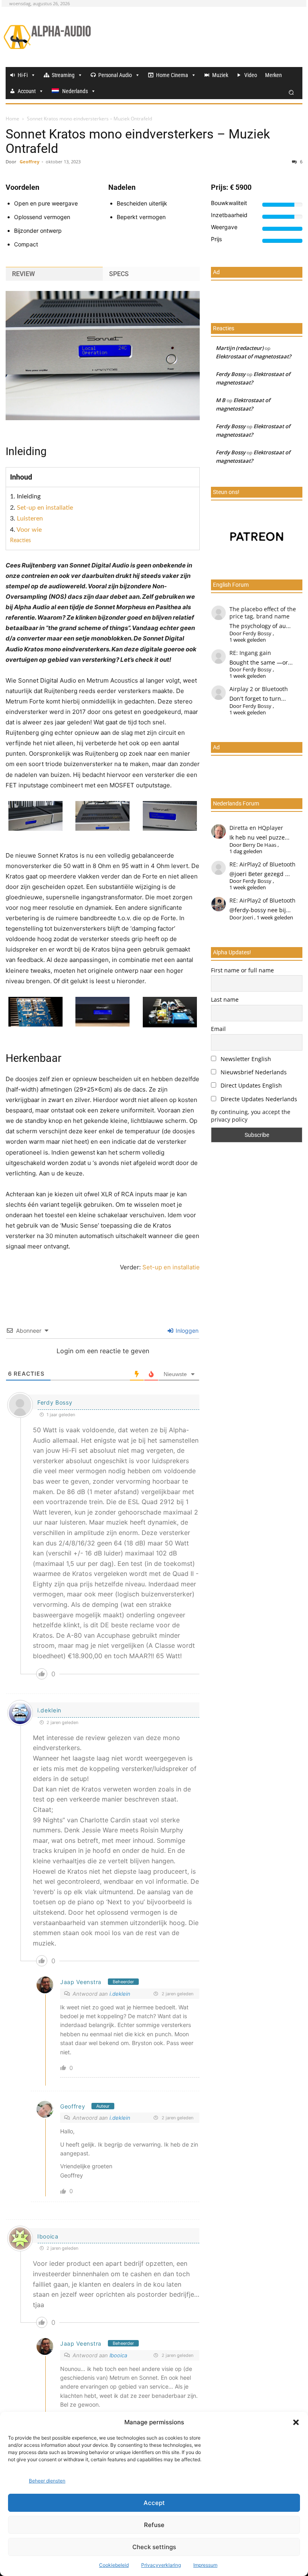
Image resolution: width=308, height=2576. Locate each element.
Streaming (63, 75)
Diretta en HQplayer (256, 828)
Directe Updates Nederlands (258, 1099)
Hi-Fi (23, 75)
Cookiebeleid (114, 2565)
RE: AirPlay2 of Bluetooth (262, 864)
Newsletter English (245, 1059)
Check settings (154, 2547)
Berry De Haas (259, 845)
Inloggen (186, 1331)
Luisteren (30, 518)
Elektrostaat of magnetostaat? (253, 356)
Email (218, 1029)
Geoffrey (29, 162)
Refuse (154, 2525)
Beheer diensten (47, 2481)
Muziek (220, 75)
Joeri (248, 917)
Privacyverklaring (161, 2565)
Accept (154, 2503)
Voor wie (29, 530)
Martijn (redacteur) (240, 348)
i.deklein (49, 1710)
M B (221, 400)
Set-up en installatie (45, 508)
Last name (225, 999)
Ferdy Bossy (55, 1402)
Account (27, 91)
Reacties (20, 541)
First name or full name (242, 970)
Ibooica (48, 2236)
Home (12, 119)
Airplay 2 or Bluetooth (259, 689)
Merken (274, 75)
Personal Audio (115, 75)
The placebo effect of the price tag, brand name (263, 613)
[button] (296, 2422)
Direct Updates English (250, 1085)
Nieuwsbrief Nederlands (253, 1072)
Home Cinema (172, 75)
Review (23, 274)
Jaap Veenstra (81, 1982)
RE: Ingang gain (250, 653)
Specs (119, 274)
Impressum (205, 2565)
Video (251, 75)
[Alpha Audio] (47, 37)
